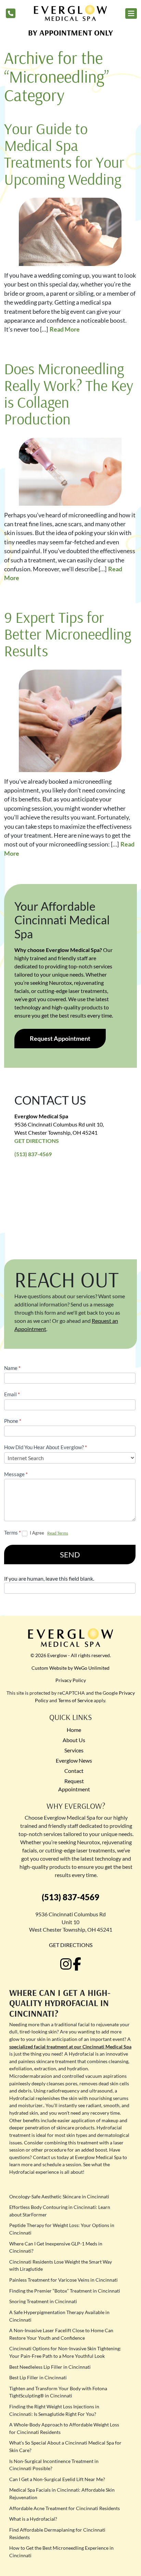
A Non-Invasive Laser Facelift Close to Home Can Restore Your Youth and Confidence (61, 2334)
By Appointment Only (70, 32)
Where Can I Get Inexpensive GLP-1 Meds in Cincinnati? (56, 2247)
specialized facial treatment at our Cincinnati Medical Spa (70, 2047)
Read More (65, 329)
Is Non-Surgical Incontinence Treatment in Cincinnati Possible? (54, 2465)
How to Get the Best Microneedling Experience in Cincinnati (61, 2552)
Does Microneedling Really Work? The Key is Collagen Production (69, 394)
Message (16, 1474)
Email (12, 1394)
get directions (71, 1945)
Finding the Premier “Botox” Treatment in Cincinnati (65, 2291)
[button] (131, 13)
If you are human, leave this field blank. (49, 1578)
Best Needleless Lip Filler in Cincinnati (50, 2367)
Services (74, 1750)
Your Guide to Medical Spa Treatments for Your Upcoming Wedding (64, 154)
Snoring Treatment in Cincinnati (43, 2301)
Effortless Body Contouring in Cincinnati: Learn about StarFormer (60, 2211)
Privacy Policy (71, 1680)
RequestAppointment (74, 1785)
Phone (13, 1421)
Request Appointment (60, 1038)
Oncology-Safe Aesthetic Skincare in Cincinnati (59, 2196)
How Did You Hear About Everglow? (46, 1447)
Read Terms (58, 1533)
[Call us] (11, 13)
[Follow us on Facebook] (77, 1964)
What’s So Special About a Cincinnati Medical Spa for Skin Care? (65, 2446)
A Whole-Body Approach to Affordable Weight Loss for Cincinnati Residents (64, 2428)
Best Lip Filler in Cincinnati (38, 2377)
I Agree (37, 1533)
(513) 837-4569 (33, 1154)
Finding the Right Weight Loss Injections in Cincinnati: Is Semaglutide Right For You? (54, 2410)
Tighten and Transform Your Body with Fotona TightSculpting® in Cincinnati (58, 2392)
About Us (74, 1740)
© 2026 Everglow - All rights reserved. (71, 1655)
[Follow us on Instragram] (66, 1964)
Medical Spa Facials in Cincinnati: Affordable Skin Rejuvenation (62, 2494)
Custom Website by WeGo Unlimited (70, 1668)
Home (74, 1730)
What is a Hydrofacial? (33, 2519)
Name (12, 1368)
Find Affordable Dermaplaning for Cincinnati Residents (57, 2533)
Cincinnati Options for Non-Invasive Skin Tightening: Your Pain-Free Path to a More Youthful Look (65, 2352)
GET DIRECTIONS (37, 1141)
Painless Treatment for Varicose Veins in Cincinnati (63, 2280)
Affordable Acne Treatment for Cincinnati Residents (65, 2508)
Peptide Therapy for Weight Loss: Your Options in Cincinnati (62, 2229)
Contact (74, 1771)
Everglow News (74, 1760)
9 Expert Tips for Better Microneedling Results (68, 634)
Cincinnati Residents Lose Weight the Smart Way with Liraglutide (61, 2265)
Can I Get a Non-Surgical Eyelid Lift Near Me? (57, 2479)
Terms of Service (75, 1700)
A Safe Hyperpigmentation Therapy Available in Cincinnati (59, 2316)
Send (70, 1555)
